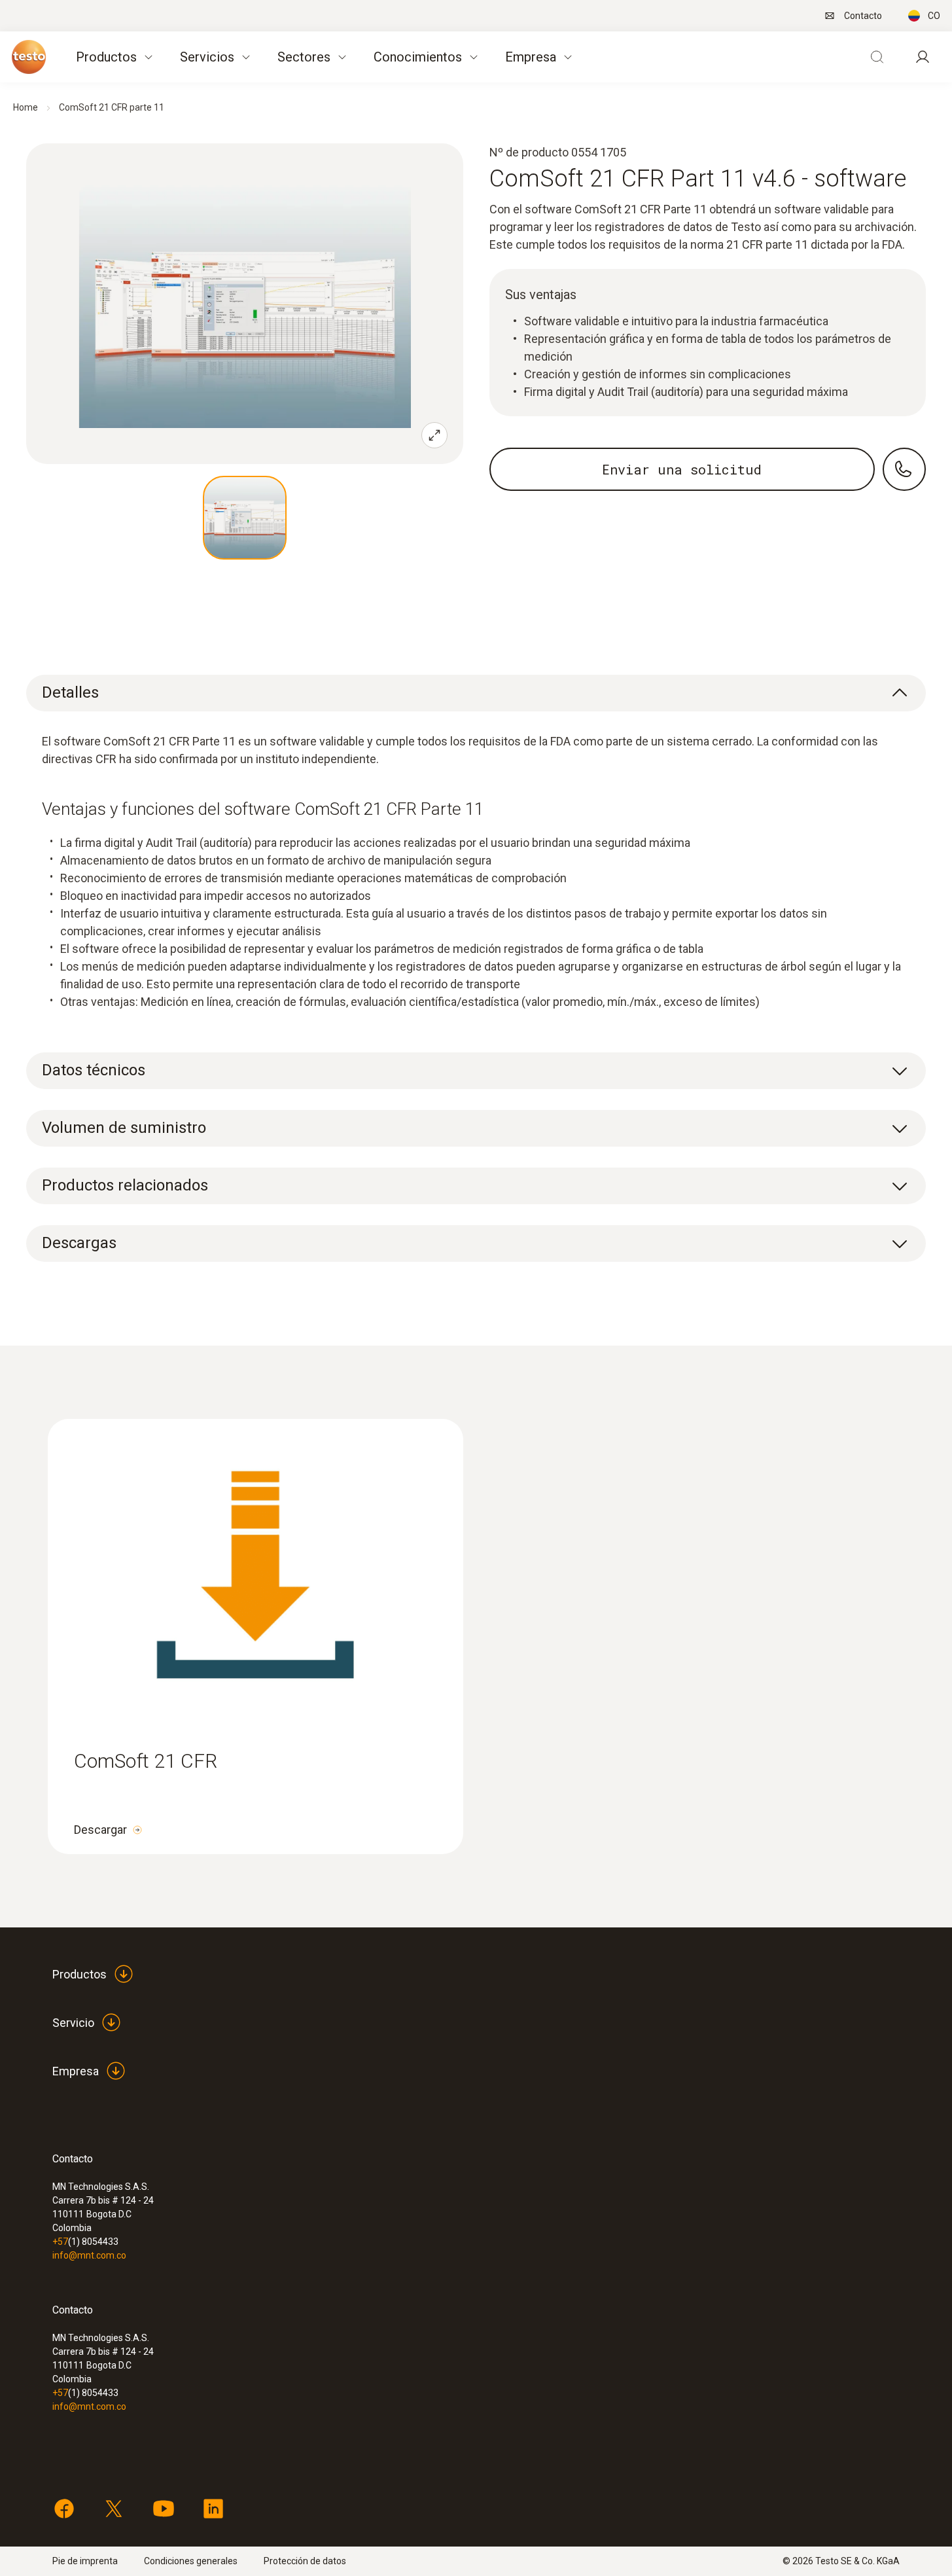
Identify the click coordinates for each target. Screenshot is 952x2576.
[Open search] (877, 57)
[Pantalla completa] (434, 435)
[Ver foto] (245, 518)
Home (26, 107)
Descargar (100, 1830)
